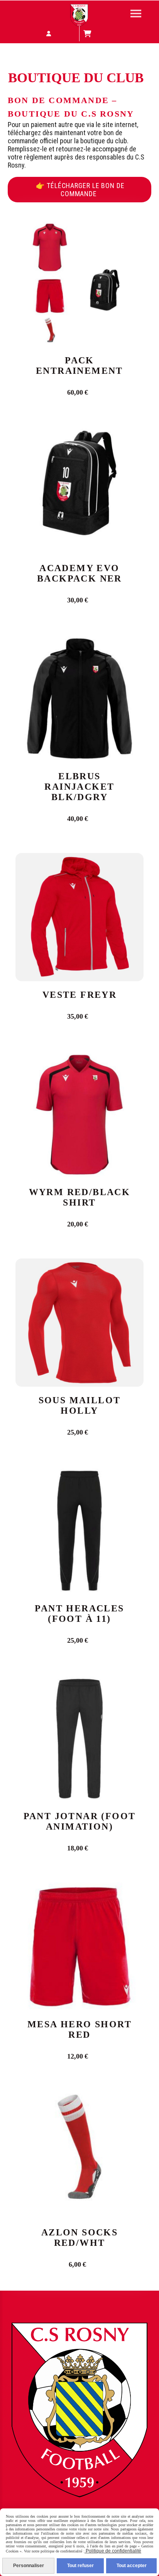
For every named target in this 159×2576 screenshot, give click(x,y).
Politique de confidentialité (113, 2551)
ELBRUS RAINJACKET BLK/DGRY (79, 787)
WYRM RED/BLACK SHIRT (80, 1197)
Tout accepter (132, 2566)
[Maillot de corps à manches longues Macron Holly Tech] (79, 1322)
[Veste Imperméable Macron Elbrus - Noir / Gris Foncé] (79, 698)
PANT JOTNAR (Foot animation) (80, 1821)
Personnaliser (29, 2566)
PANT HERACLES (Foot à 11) (79, 1614)
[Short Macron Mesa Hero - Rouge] (79, 1946)
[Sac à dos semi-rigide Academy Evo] (79, 490)
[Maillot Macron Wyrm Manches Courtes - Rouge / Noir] (79, 1114)
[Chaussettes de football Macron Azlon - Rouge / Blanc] (79, 2154)
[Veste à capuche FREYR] (79, 917)
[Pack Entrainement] (79, 282)
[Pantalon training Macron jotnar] (79, 1738)
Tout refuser (80, 2566)
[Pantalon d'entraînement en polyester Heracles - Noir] (79, 1530)
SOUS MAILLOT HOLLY (80, 1405)
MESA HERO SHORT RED (79, 2029)
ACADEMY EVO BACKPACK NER (79, 573)
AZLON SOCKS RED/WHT (79, 2238)
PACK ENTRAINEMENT (79, 365)
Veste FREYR (79, 995)
